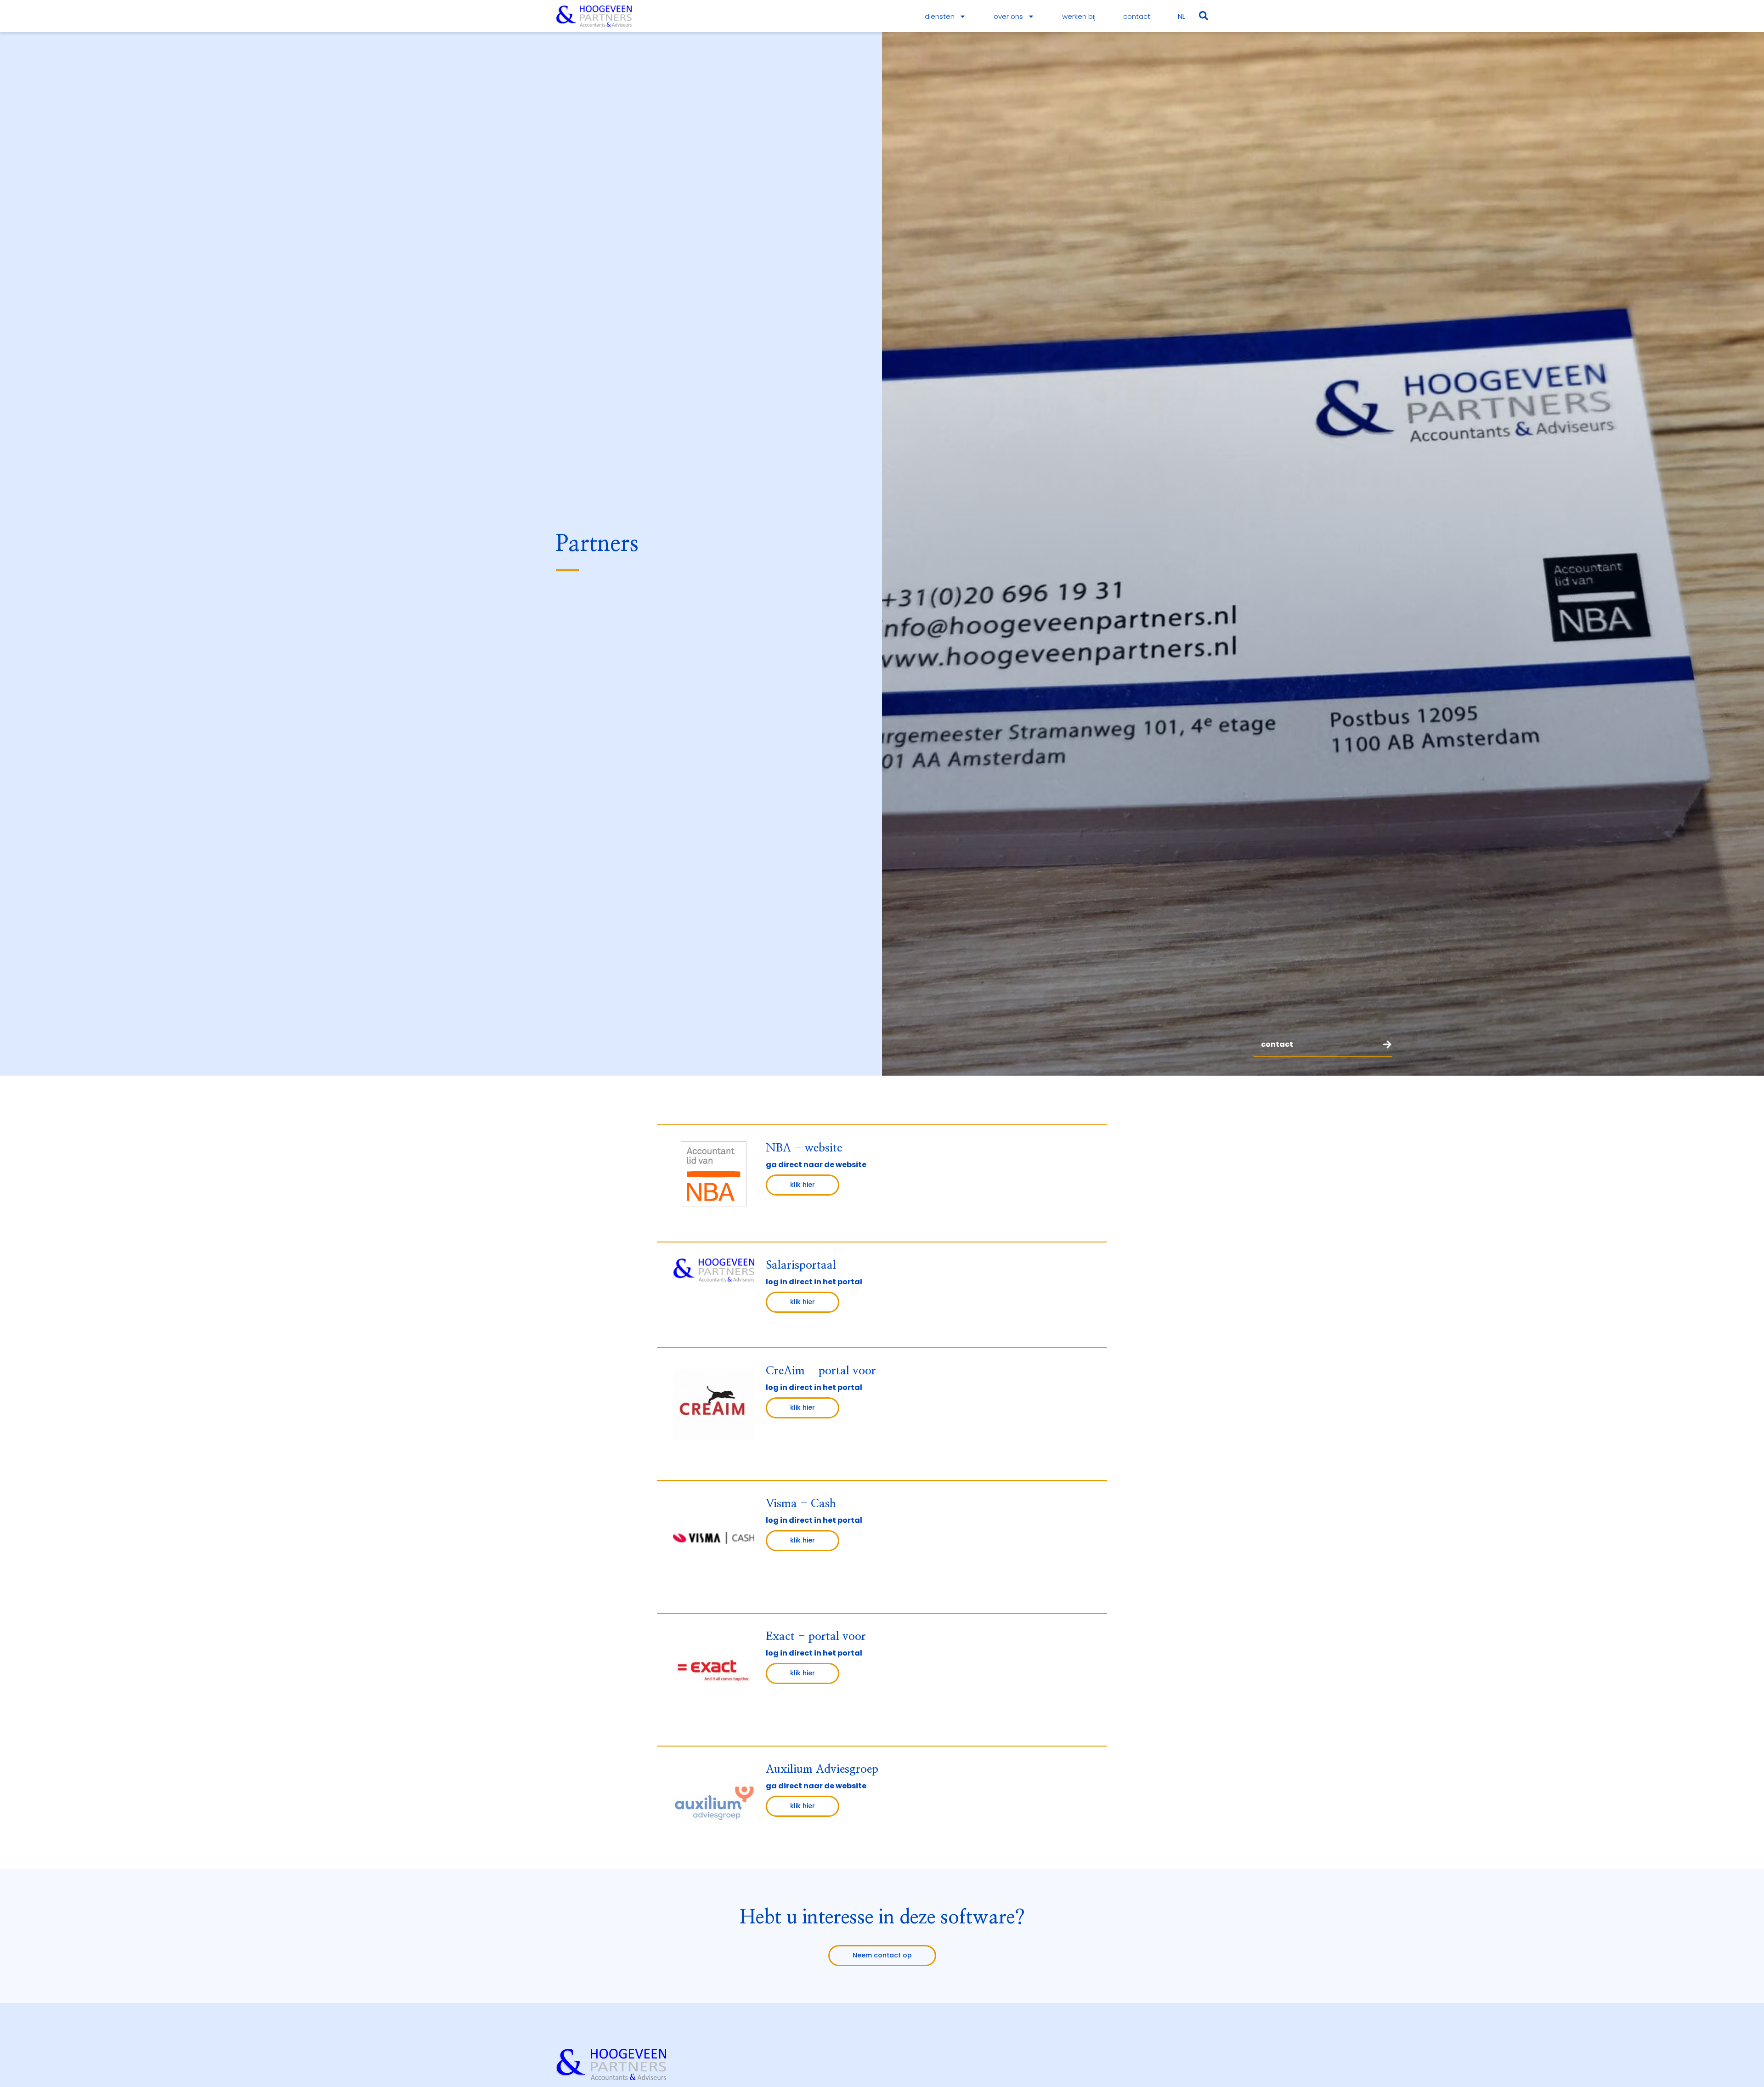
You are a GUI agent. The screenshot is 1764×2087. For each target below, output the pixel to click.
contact (1137, 16)
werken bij (1079, 16)
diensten (940, 16)
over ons (1008, 16)
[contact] (1387, 1044)
